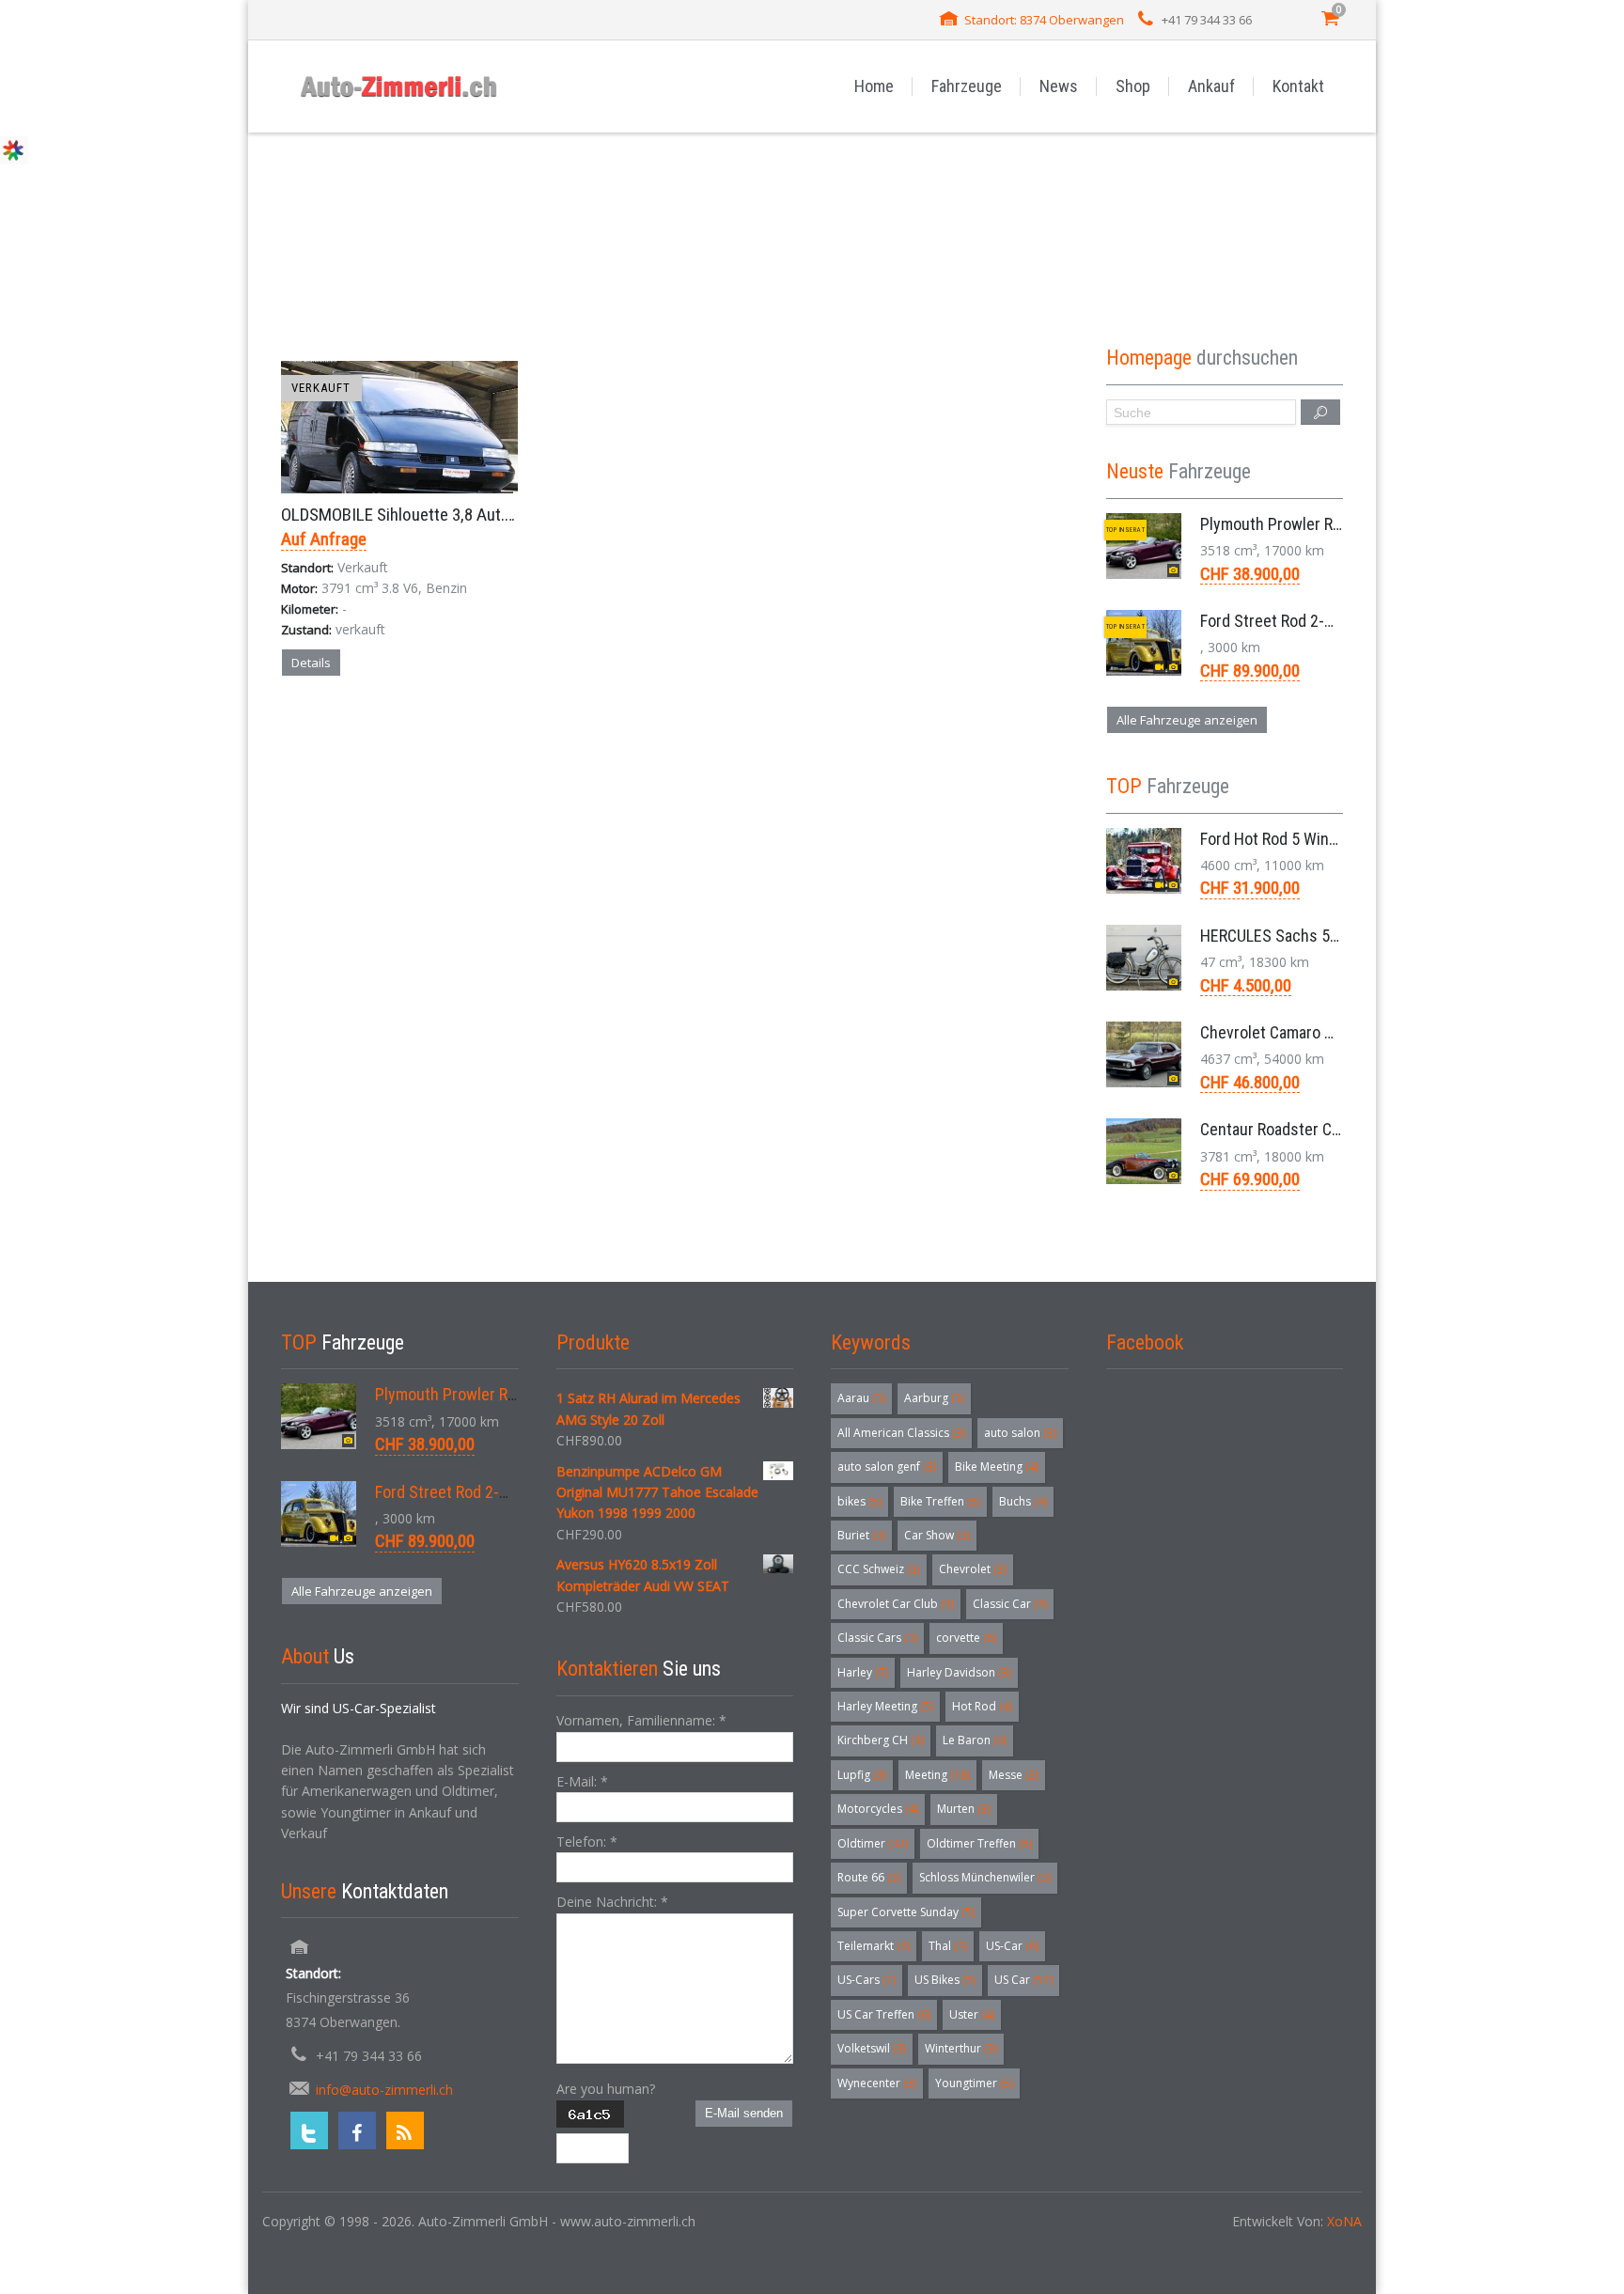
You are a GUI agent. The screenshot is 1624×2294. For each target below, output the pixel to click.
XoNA (1344, 2221)
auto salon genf (887, 1467)
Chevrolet (973, 1569)
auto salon (1020, 1433)
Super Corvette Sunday (906, 1912)
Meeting (937, 1775)
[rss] (405, 2130)
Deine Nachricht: (612, 1902)
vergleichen (335, 728)
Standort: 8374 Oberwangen (1044, 20)
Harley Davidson (959, 1672)
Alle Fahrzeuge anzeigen (1187, 720)
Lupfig (862, 1775)
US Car (1023, 1980)
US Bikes (945, 1980)
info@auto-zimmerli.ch (384, 2090)
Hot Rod (982, 1706)
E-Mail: (582, 1781)
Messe (1014, 1775)
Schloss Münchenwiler (985, 1877)
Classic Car (1010, 1604)
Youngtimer (974, 2083)
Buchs (1023, 1501)
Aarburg (934, 1398)
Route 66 (869, 1877)
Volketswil (872, 2048)
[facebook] (357, 2130)
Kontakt (1298, 86)
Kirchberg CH (881, 1740)
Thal (948, 1946)
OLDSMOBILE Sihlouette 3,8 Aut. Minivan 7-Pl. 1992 (458, 515)
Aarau (861, 1398)
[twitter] (309, 2130)
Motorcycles (878, 1809)
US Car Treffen (884, 2014)
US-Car (1012, 1946)
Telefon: (587, 1841)
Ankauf (1211, 86)
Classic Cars (877, 1638)
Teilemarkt (874, 1946)
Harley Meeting (885, 1706)
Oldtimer (873, 1843)
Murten (964, 1809)
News (1059, 86)
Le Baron (975, 1740)
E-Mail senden (744, 2113)
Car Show (937, 1535)
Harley (863, 1672)
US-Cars (867, 1980)
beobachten (434, 728)
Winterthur (961, 2048)
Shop (1133, 86)
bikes (859, 1501)
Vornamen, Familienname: (641, 1720)
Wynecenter (877, 2083)
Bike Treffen (940, 1501)
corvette (966, 1638)
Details (311, 663)
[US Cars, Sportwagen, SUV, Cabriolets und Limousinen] (399, 86)
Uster (972, 2014)
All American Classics (901, 1433)
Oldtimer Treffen (979, 1843)
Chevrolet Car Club (896, 1604)
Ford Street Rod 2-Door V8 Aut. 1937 (1323, 621)
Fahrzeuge (967, 86)
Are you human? (606, 2089)
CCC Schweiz (879, 1569)
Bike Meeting (997, 1467)
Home (874, 86)
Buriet (861, 1535)
